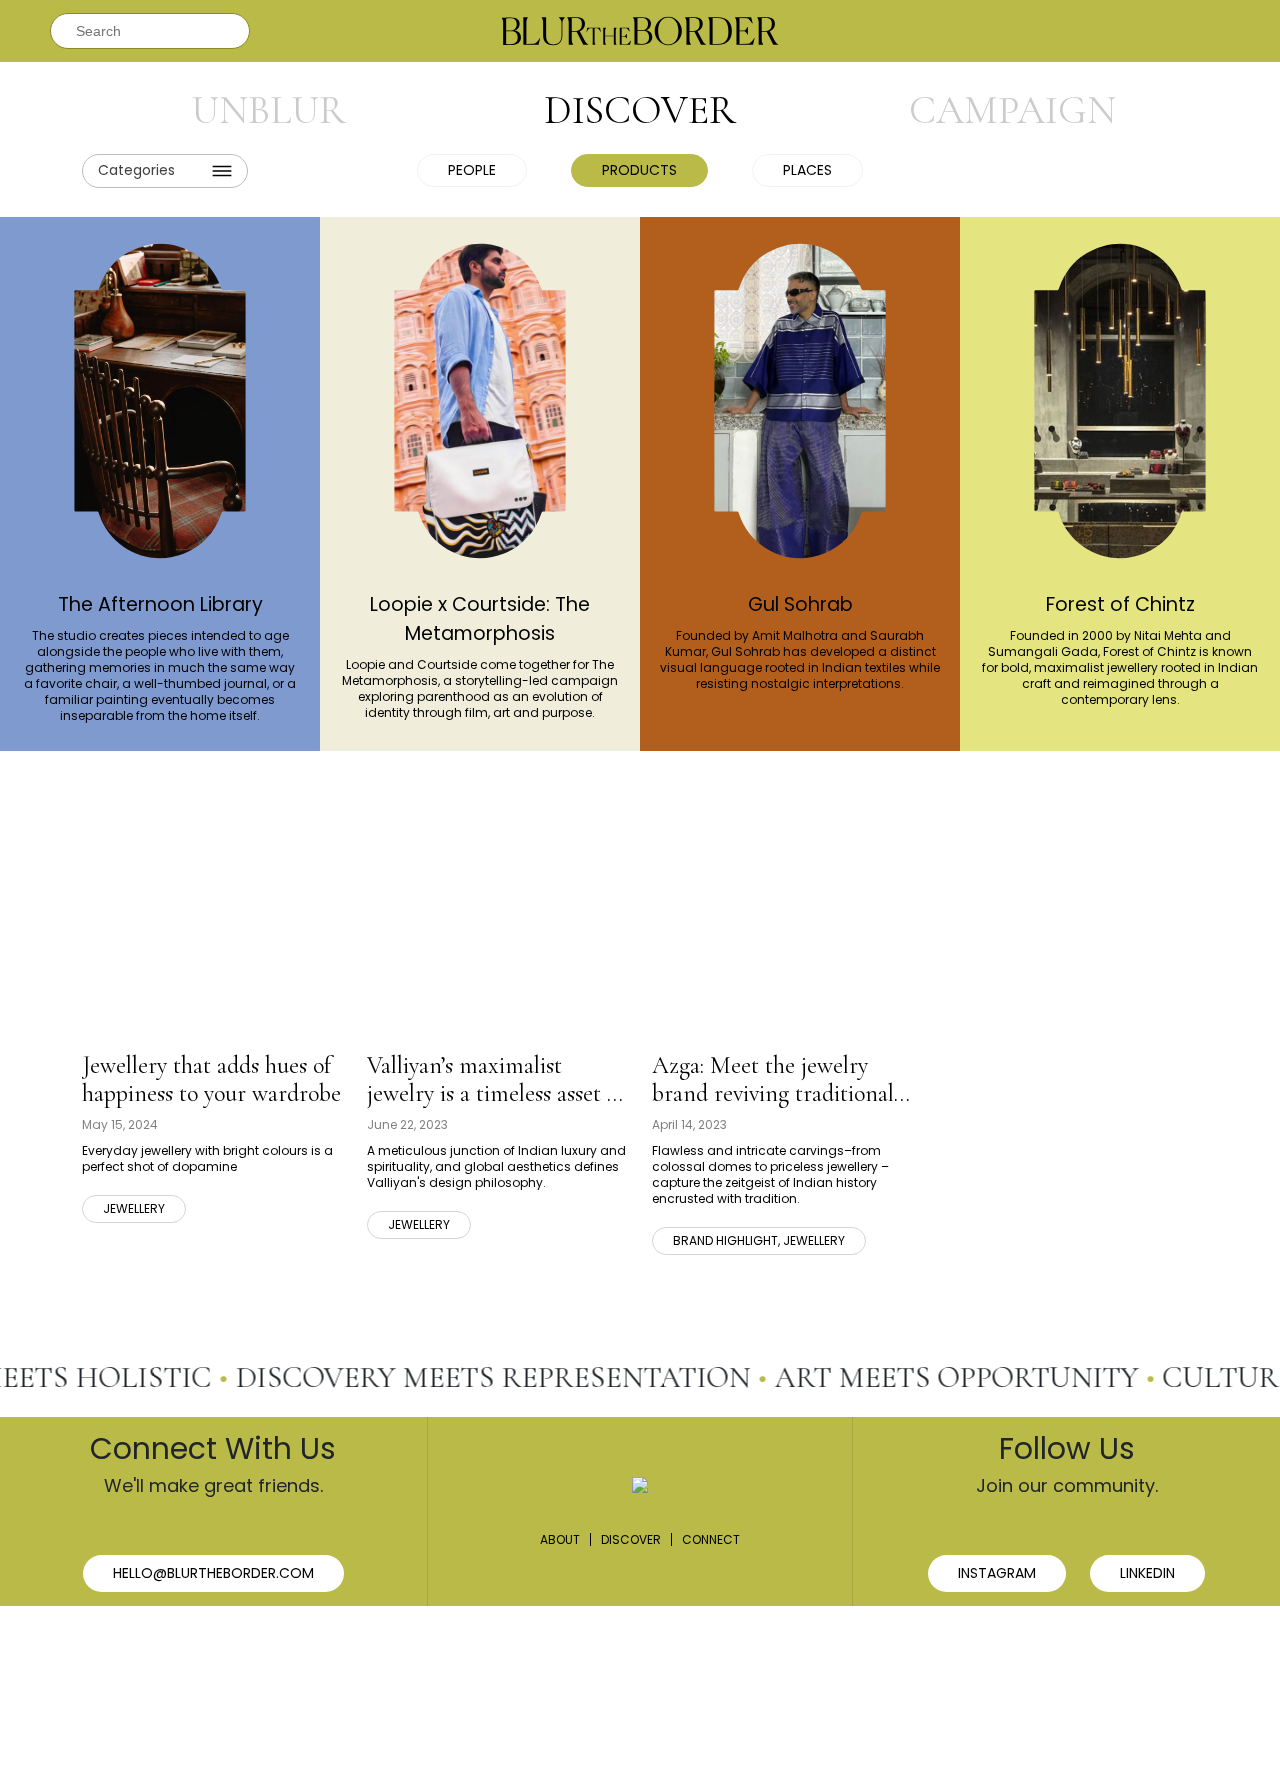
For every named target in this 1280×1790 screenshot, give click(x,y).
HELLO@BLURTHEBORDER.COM (213, 1573)
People (472, 170)
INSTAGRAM (997, 1573)
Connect (711, 1539)
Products (639, 170)
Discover (631, 1539)
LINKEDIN (1147, 1573)
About (560, 1539)
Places (807, 170)
